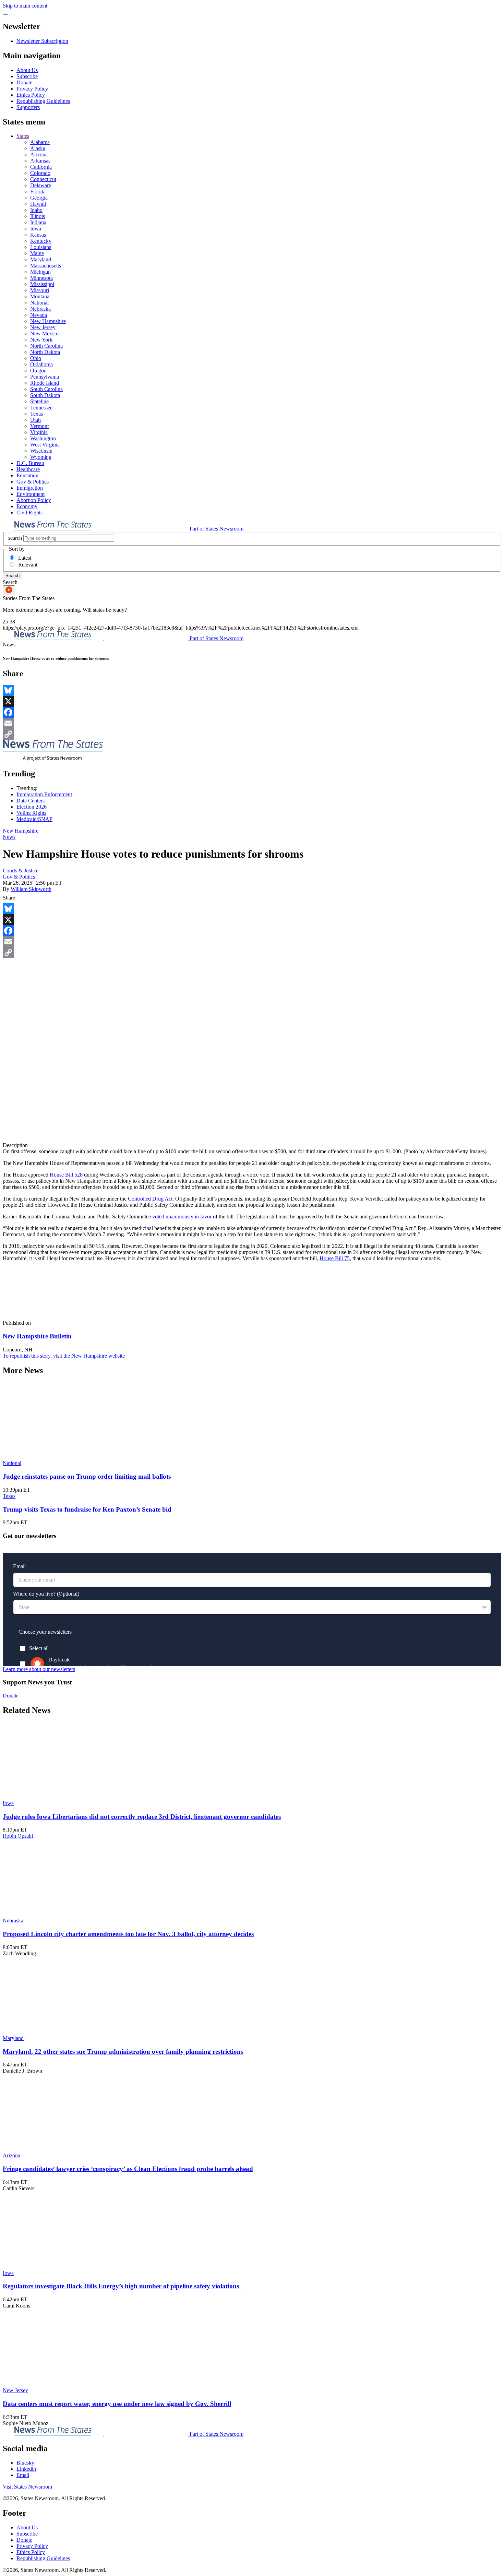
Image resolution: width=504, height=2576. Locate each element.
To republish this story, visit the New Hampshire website (64, 1356)
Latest (25, 558)
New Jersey (43, 327)
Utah (35, 420)
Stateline (39, 401)
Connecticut (43, 179)
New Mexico (44, 333)
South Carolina (46, 389)
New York (41, 340)
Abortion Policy (34, 500)
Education (27, 475)
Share (9, 898)
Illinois (38, 216)
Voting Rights (31, 813)
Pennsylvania (45, 377)
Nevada (39, 315)
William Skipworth (31, 889)
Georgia (39, 198)
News (9, 837)
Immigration (30, 488)
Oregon (38, 371)
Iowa (36, 229)
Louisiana (41, 247)
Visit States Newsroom (27, 2487)
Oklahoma (41, 364)
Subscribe (27, 76)
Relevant (28, 565)
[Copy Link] (252, 734)
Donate (24, 82)
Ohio (36, 358)
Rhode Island (45, 383)
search (15, 538)
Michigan (40, 272)
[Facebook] (252, 712)
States (23, 136)
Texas (37, 414)
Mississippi (42, 284)
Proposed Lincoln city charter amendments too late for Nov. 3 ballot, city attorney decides (128, 1934)
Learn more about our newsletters (39, 1669)
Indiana (38, 222)
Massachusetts (46, 266)
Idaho (36, 210)
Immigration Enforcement (44, 794)
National (39, 303)
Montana (40, 296)
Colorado (40, 173)
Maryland (41, 259)
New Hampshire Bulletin (37, 1336)
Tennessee (41, 408)
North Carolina (46, 346)
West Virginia (45, 445)
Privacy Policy (32, 89)
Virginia (39, 432)
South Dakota (45, 395)
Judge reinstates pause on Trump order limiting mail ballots (87, 1476)
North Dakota (45, 352)
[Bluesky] (252, 690)
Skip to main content (25, 6)
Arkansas (40, 161)
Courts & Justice (21, 870)
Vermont (39, 426)
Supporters (28, 107)
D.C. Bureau (30, 463)
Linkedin (26, 2469)
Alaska (38, 148)
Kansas (38, 235)
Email (23, 2475)
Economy (27, 506)
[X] (252, 701)
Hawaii (38, 204)
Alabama (40, 142)
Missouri (40, 290)
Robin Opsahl (18, 1836)
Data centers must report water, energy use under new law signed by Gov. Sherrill (117, 2404)
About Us (27, 70)
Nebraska (40, 309)
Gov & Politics (33, 482)
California (41, 167)
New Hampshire (48, 321)
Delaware (41, 185)
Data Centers (31, 801)
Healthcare (28, 469)
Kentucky (41, 241)
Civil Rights (29, 512)
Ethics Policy (31, 95)
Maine (37, 253)
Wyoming (41, 457)
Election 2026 (32, 807)
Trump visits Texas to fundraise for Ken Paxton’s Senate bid (87, 1509)
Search (13, 576)
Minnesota (41, 278)
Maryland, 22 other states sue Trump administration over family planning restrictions (123, 2052)
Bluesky (25, 2463)
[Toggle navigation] (5, 14)
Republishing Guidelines (43, 101)
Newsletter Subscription (42, 41)
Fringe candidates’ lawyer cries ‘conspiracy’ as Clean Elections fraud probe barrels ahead (128, 2169)
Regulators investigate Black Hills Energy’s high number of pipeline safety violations (122, 2286)
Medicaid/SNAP (34, 819)
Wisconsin (41, 451)
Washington (43, 438)
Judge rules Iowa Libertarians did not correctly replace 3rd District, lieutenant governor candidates (142, 1817)
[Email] (252, 723)
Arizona (39, 154)
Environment (31, 494)
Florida (38, 192)
